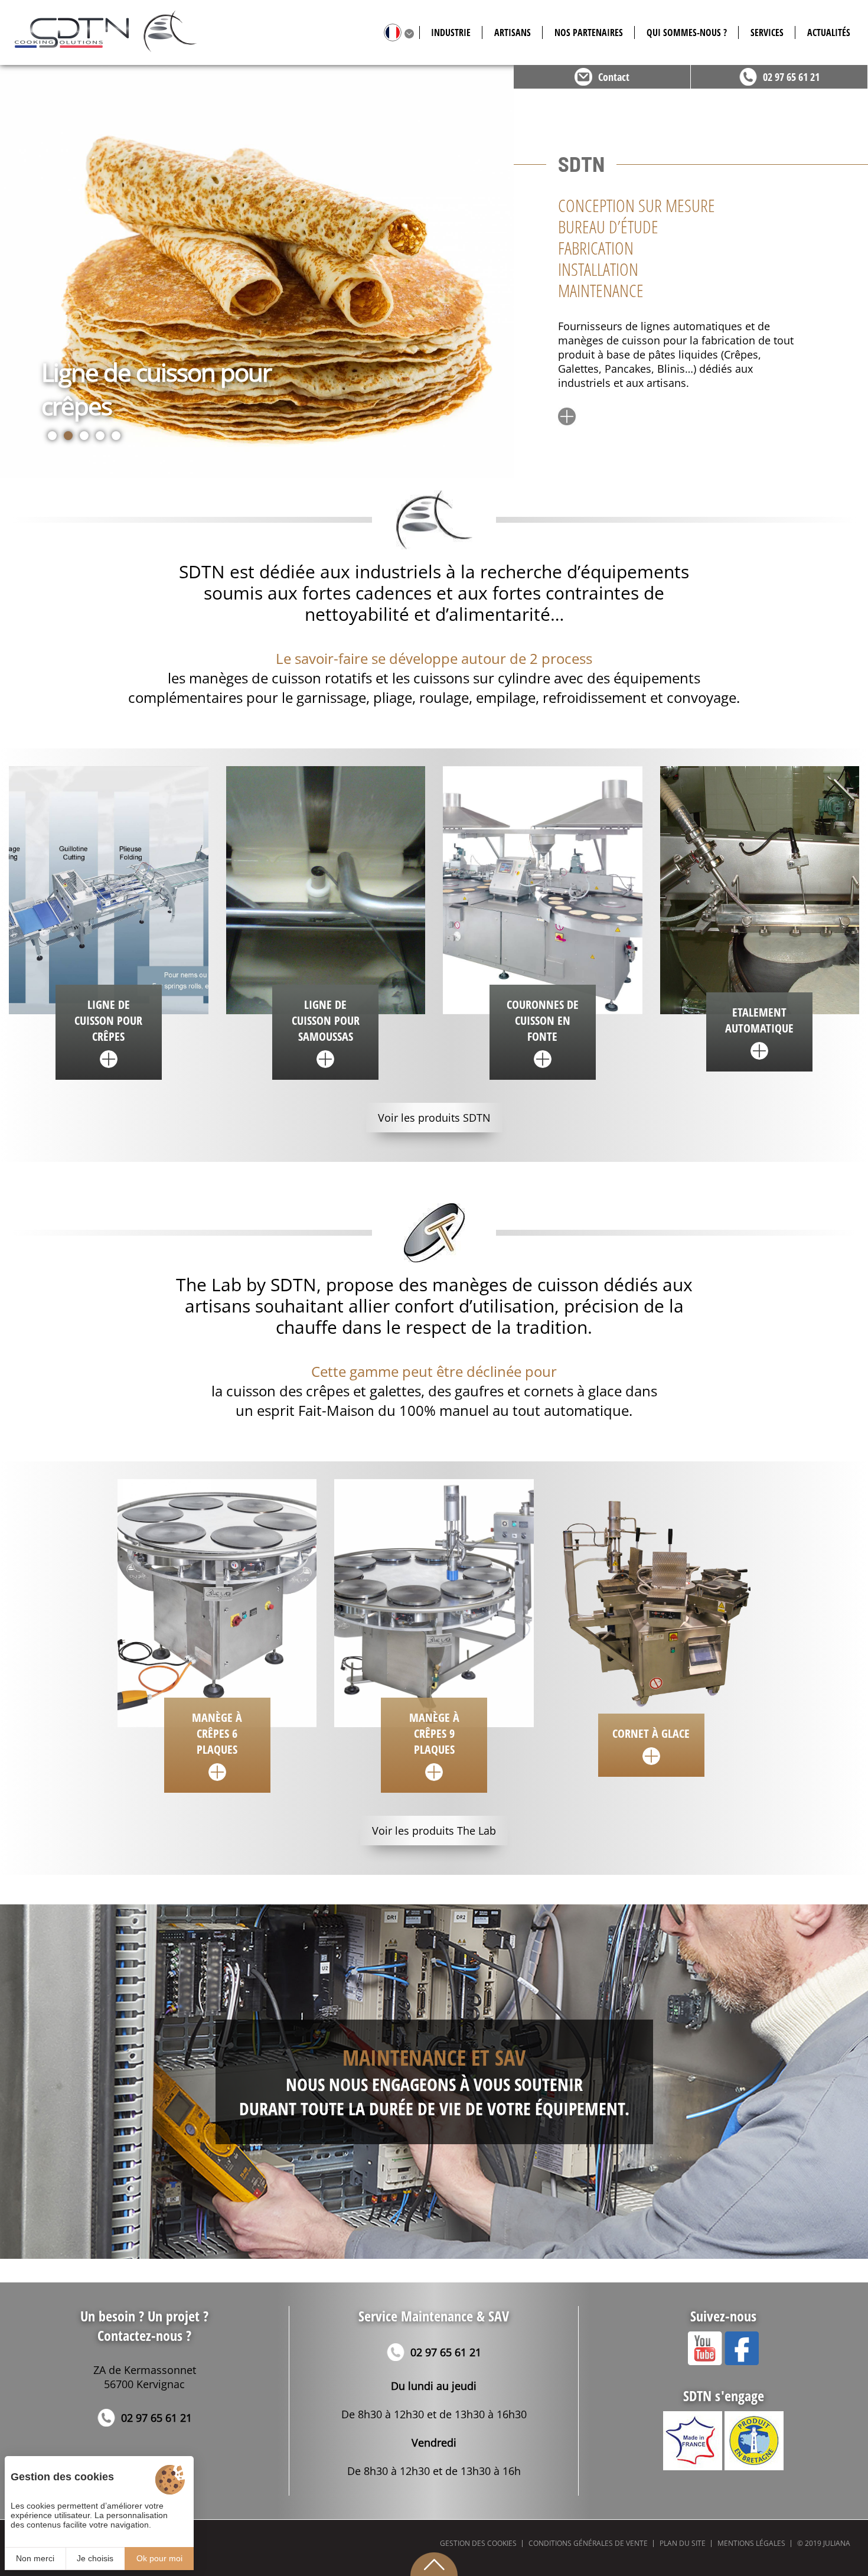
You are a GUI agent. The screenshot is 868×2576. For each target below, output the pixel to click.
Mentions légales (751, 2543)
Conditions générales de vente (588, 2543)
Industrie (451, 32)
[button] (52, 436)
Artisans (513, 32)
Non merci (35, 2558)
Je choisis (95, 2558)
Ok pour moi (159, 2558)
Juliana (837, 2543)
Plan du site (683, 2543)
